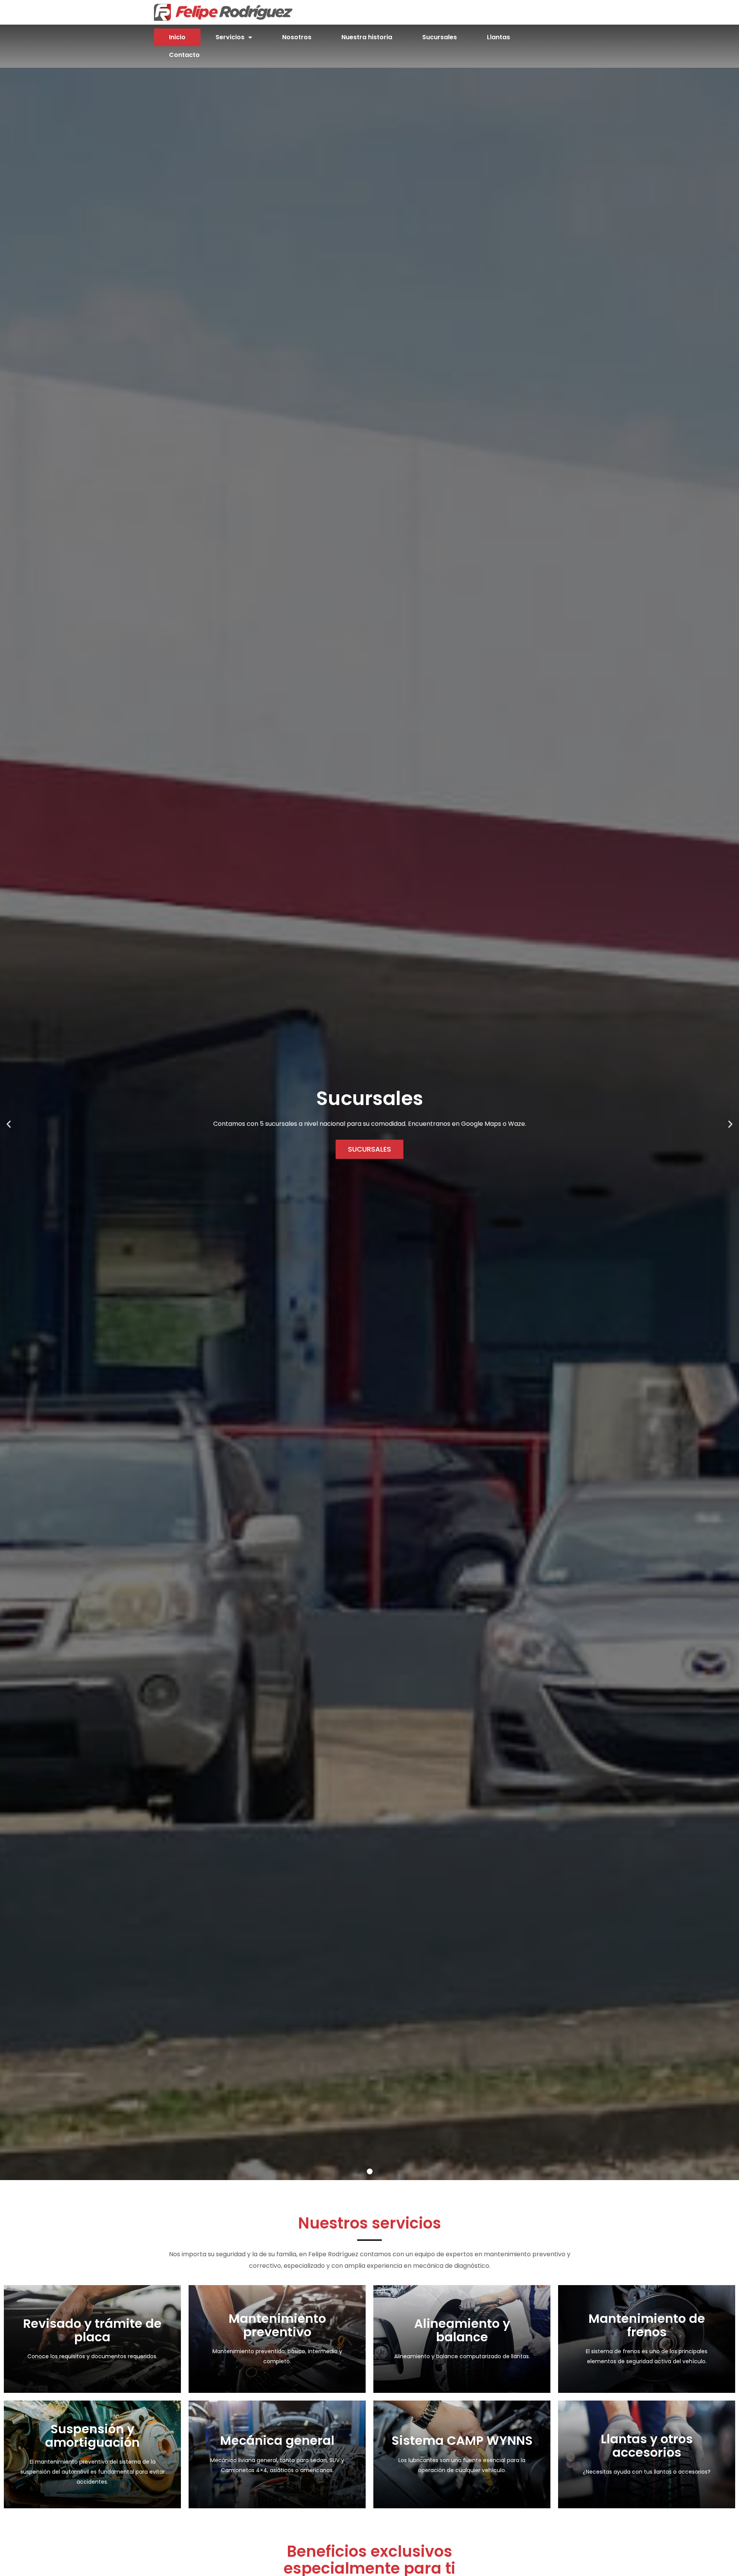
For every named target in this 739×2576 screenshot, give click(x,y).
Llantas (498, 37)
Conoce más (92, 2357)
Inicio (177, 37)
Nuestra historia (367, 37)
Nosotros (297, 37)
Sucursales (440, 37)
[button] (359, 2171)
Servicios (230, 37)
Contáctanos (647, 2473)
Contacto (184, 55)
